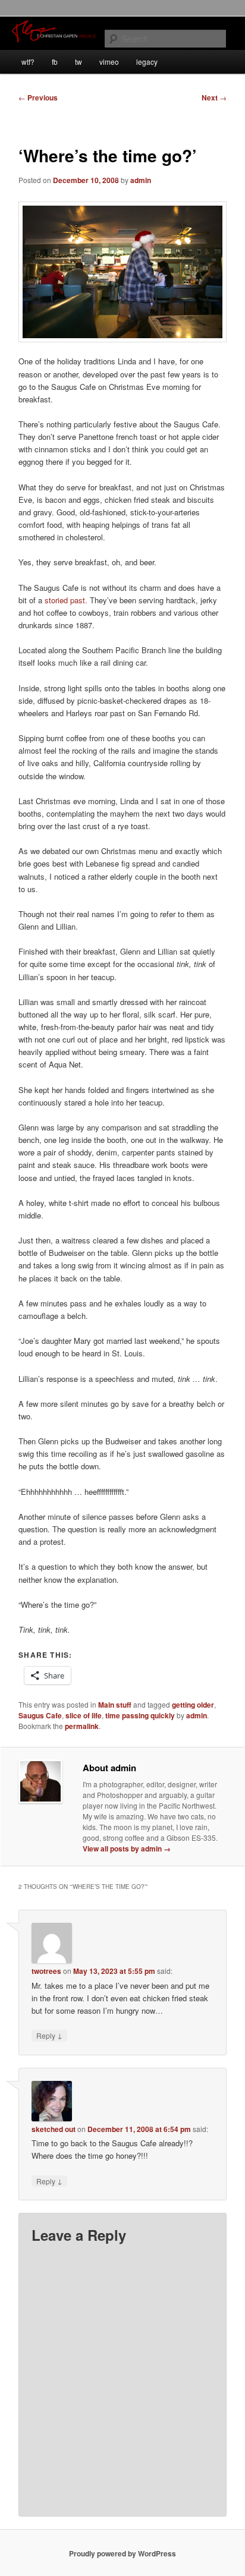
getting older (193, 1705)
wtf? (28, 62)
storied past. (66, 600)
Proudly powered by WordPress (122, 2553)
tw (78, 62)
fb (55, 62)
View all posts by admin (127, 1848)
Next (214, 97)
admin (141, 180)
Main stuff (115, 1705)
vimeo (109, 62)
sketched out (54, 2129)
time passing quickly (140, 1715)
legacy (147, 62)
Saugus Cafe (40, 1715)
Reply (49, 2035)
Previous (38, 97)
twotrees (46, 1971)
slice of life (84, 1715)
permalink (82, 1726)
